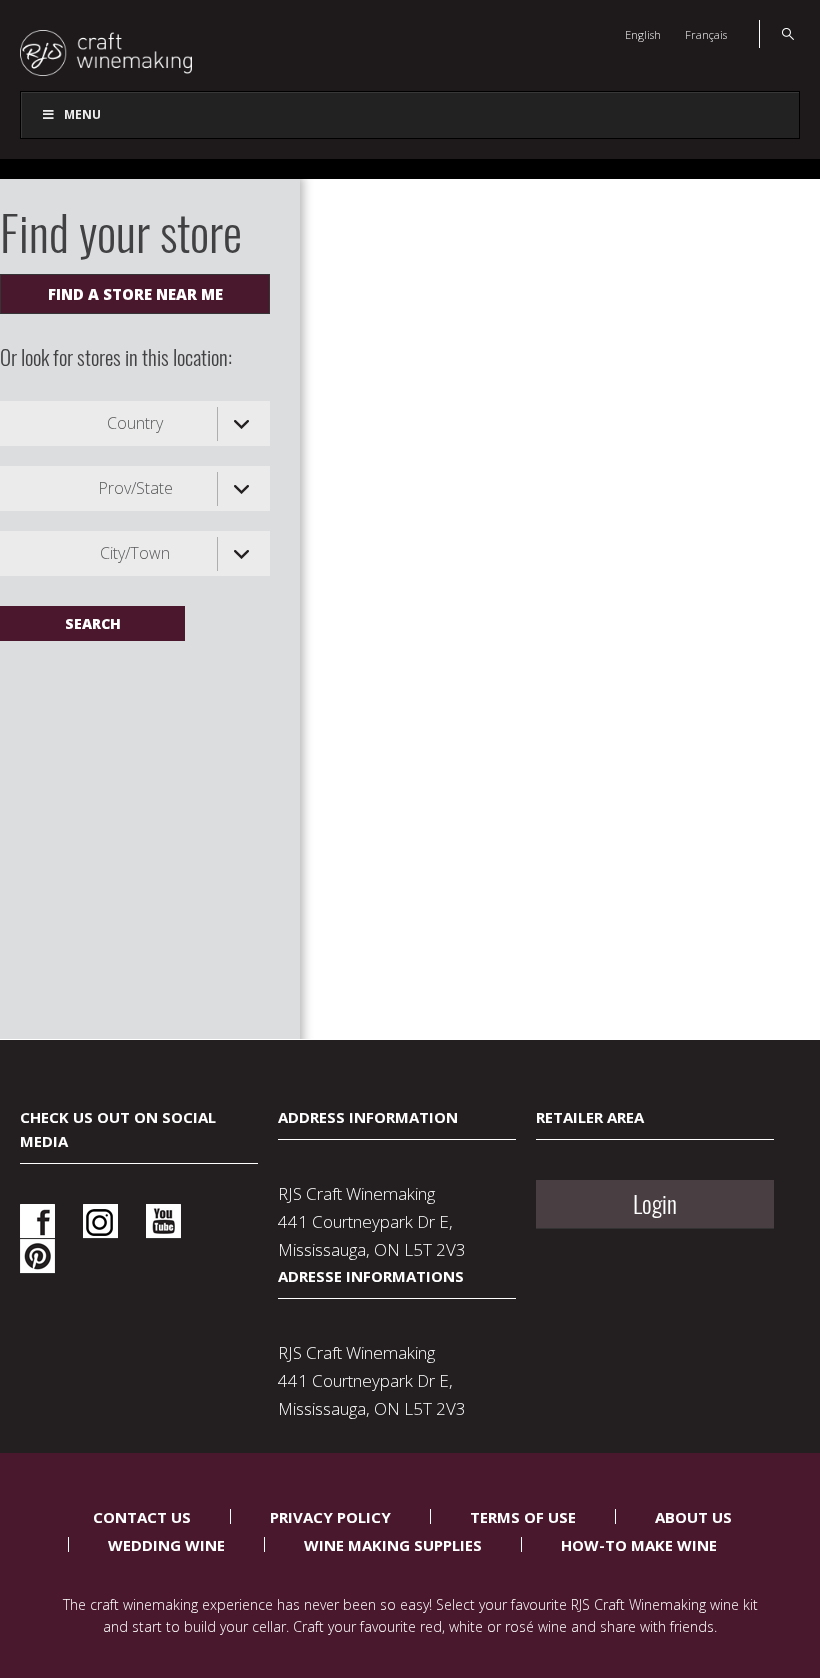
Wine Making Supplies (393, 1545)
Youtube (163, 1221)
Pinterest (37, 1256)
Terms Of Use (523, 1517)
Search (776, 34)
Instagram (100, 1221)
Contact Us (142, 1517)
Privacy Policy (330, 1517)
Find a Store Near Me (135, 294)
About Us (693, 1517)
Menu (82, 114)
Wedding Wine (166, 1545)
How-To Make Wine (639, 1545)
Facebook (37, 1221)
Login (655, 1204)
